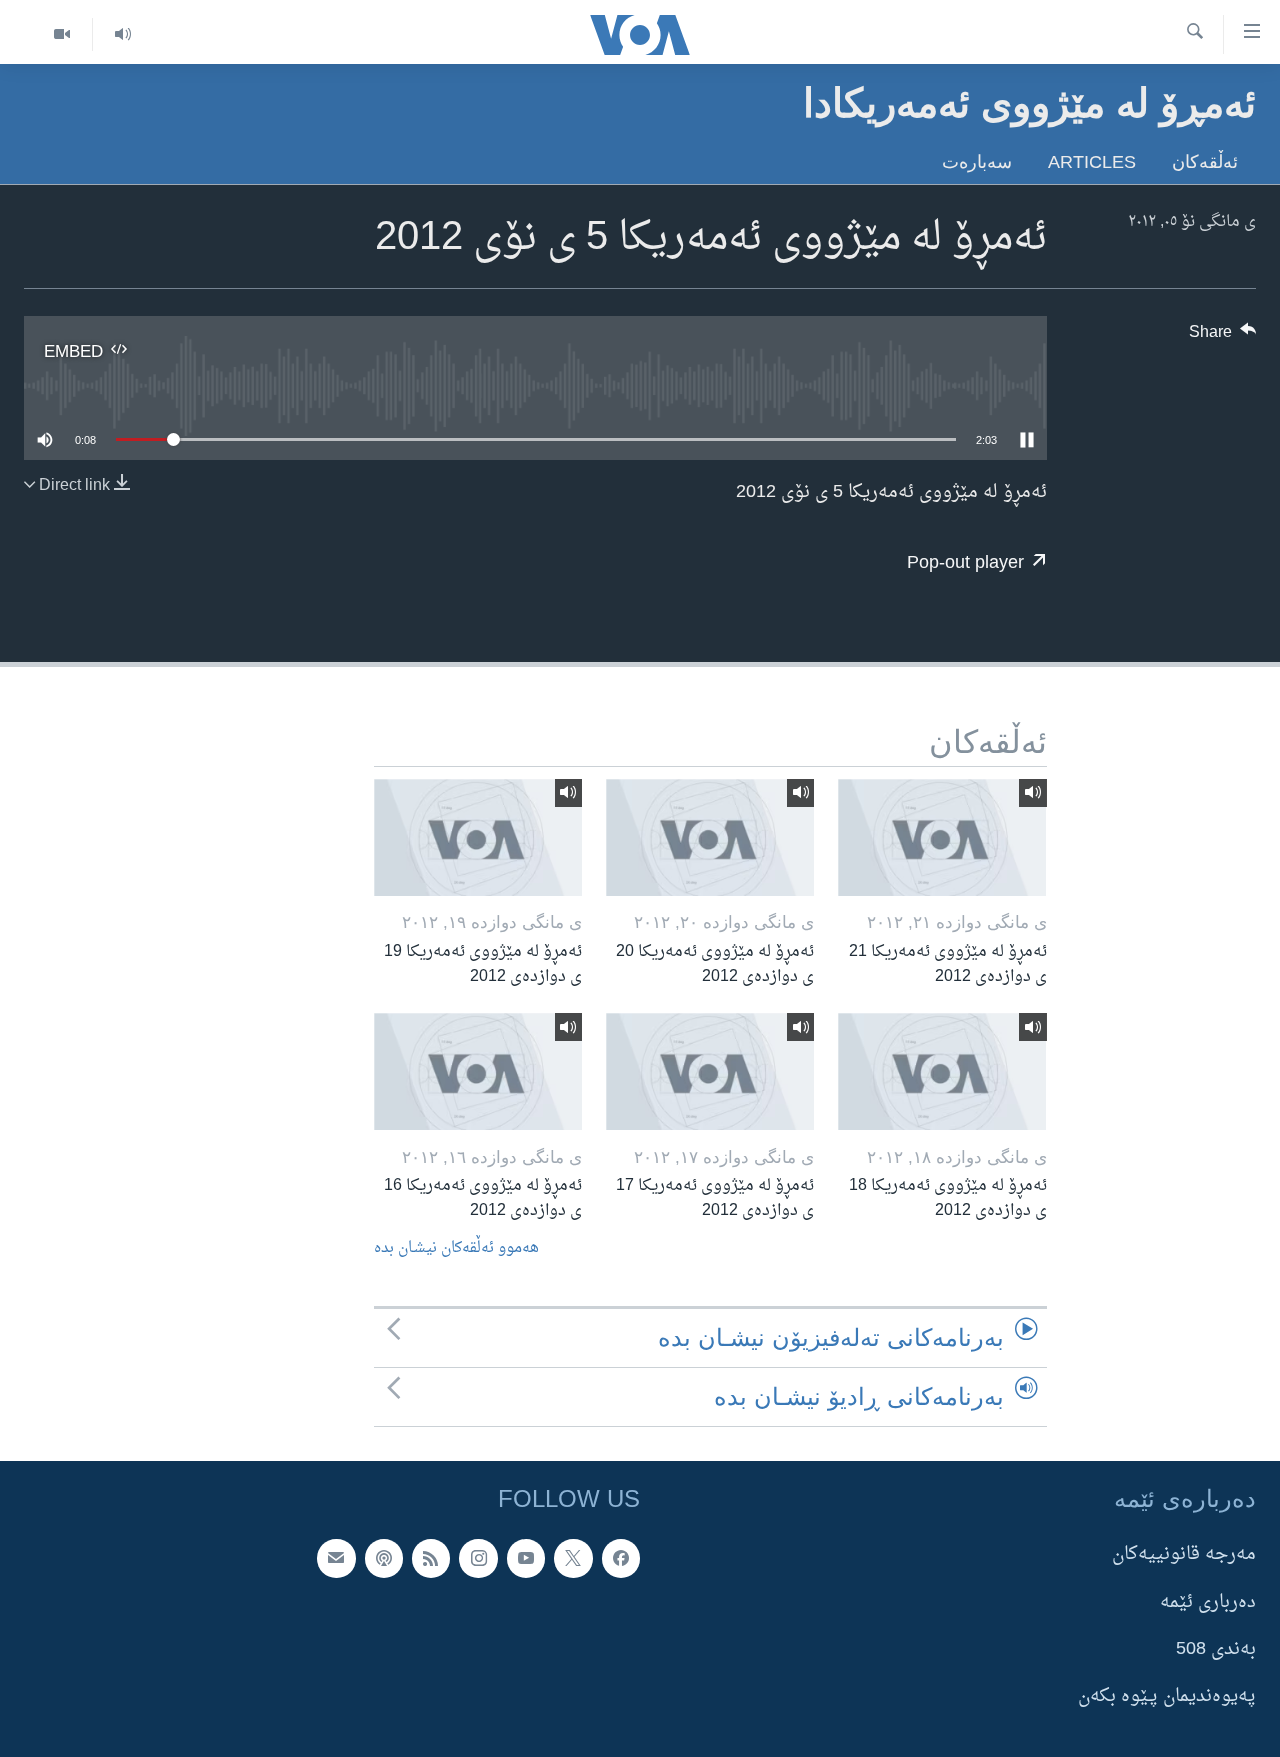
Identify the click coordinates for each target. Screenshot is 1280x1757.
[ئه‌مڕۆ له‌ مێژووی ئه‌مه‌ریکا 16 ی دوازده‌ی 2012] (478, 1071)
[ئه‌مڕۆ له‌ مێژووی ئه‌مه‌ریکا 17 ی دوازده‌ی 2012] (710, 1071)
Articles (1092, 161)
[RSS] (431, 1558)
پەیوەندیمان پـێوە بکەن (1167, 1696)
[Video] (62, 34)
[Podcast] (384, 1558)
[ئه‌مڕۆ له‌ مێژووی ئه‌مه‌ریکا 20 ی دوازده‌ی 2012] (710, 837)
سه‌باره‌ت (977, 161)
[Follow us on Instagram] (478, 1558)
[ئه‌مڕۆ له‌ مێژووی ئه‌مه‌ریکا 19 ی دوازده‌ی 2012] (478, 837)
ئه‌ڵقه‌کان (1205, 161)
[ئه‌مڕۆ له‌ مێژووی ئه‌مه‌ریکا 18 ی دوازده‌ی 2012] (942, 1071)
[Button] (1223, 337)
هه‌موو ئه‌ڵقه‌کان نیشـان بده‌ (456, 1248)
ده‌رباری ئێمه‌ (1208, 1602)
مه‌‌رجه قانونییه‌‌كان (1184, 1554)
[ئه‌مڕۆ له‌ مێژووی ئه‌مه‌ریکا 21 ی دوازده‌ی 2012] (942, 837)
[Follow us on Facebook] (621, 1558)
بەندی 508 (1216, 1649)
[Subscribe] (336, 1558)
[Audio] (122, 34)
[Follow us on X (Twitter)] (573, 1558)
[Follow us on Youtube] (526, 1558)
